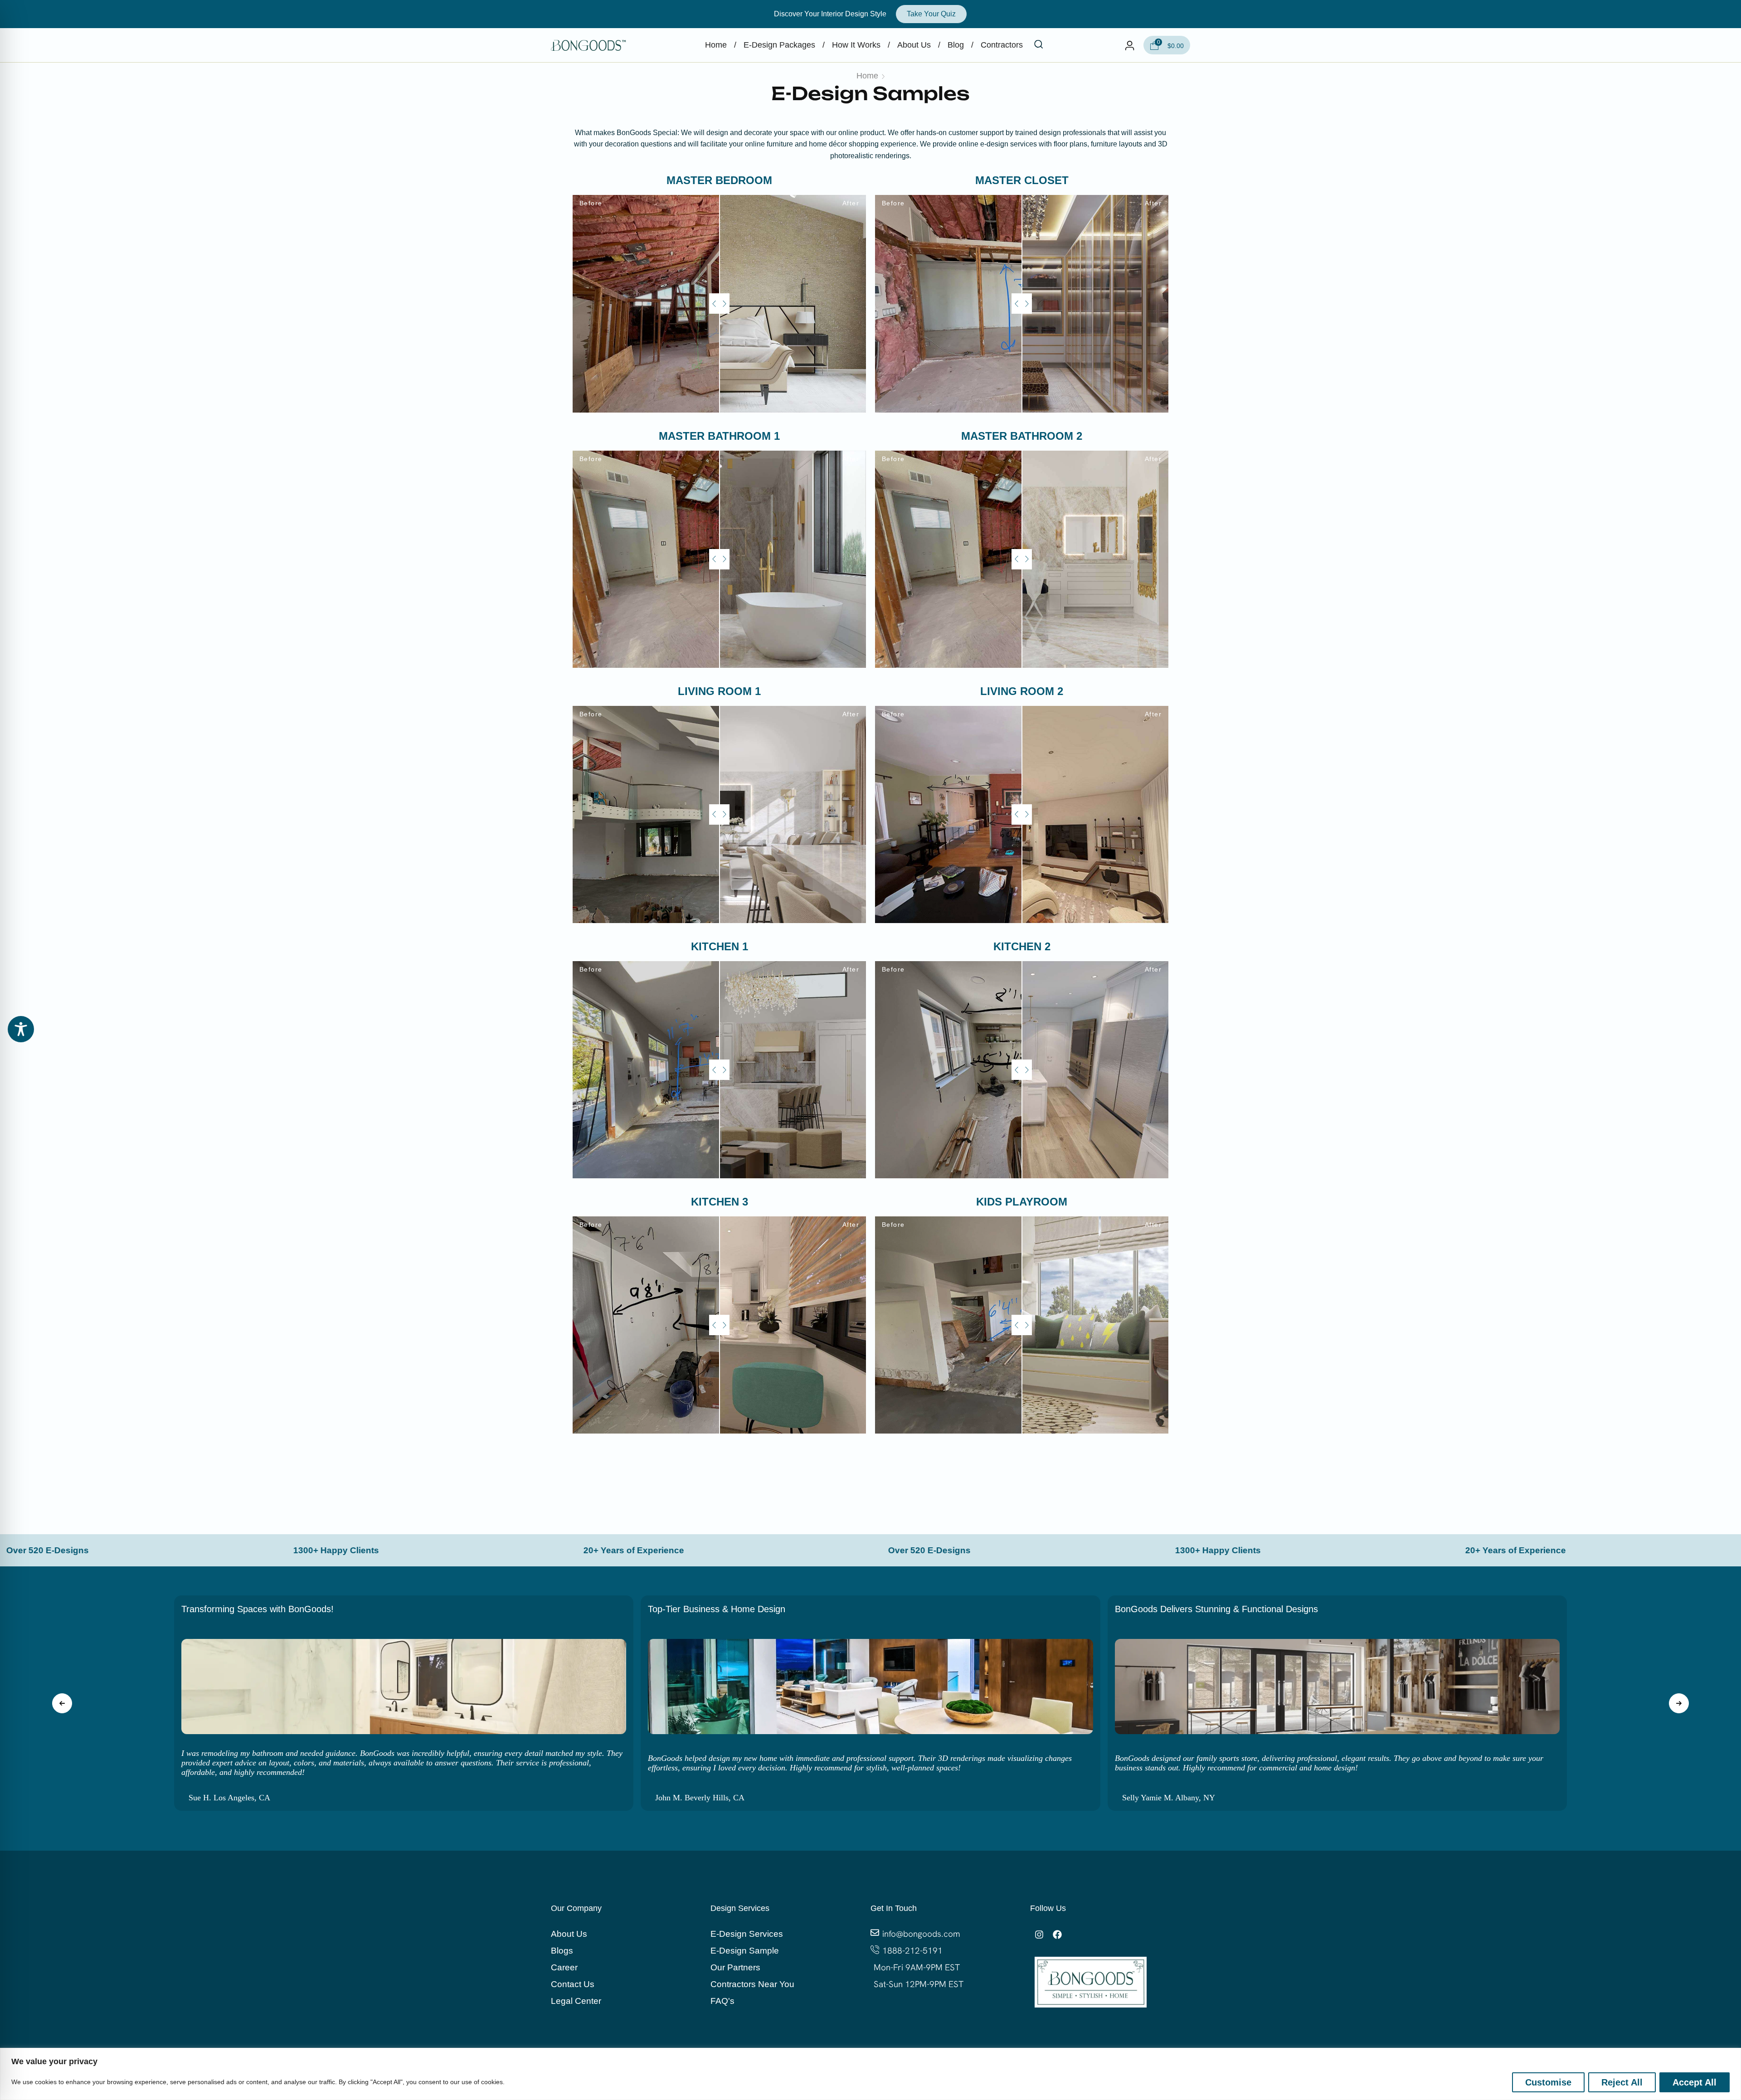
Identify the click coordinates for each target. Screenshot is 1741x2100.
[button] (1039, 45)
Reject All (1622, 2082)
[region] (870, 2074)
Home (867, 76)
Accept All (1695, 2082)
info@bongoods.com (921, 1934)
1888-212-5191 (912, 1951)
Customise (1548, 2082)
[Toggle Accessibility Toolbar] (21, 1029)
